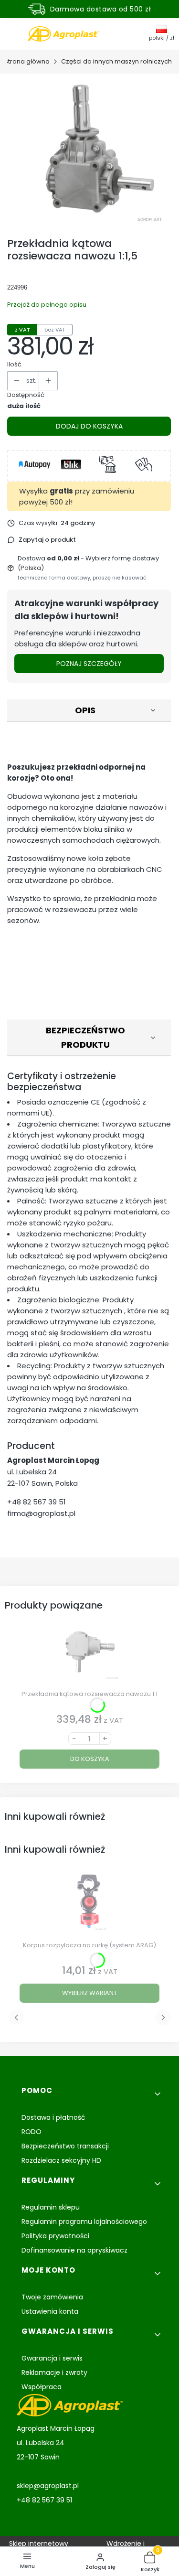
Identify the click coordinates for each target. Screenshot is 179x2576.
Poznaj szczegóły (89, 664)
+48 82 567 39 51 (37, 1502)
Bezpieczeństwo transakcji (65, 2146)
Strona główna (27, 61)
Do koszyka (90, 1759)
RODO (32, 2132)
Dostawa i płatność (53, 2117)
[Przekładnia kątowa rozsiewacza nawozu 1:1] (89, 1654)
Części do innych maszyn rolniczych (116, 61)
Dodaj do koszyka (89, 426)
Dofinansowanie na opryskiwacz (74, 2250)
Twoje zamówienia (52, 2297)
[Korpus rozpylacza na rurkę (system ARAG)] (89, 1905)
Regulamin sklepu (51, 2207)
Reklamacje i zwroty (54, 2372)
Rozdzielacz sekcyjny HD (61, 2160)
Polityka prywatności (55, 2236)
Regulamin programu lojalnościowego (84, 2222)
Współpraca (42, 2387)
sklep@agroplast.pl (48, 2486)
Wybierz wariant (89, 1993)
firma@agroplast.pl (41, 1513)
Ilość (14, 364)
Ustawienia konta (50, 2311)
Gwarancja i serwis (52, 2358)
